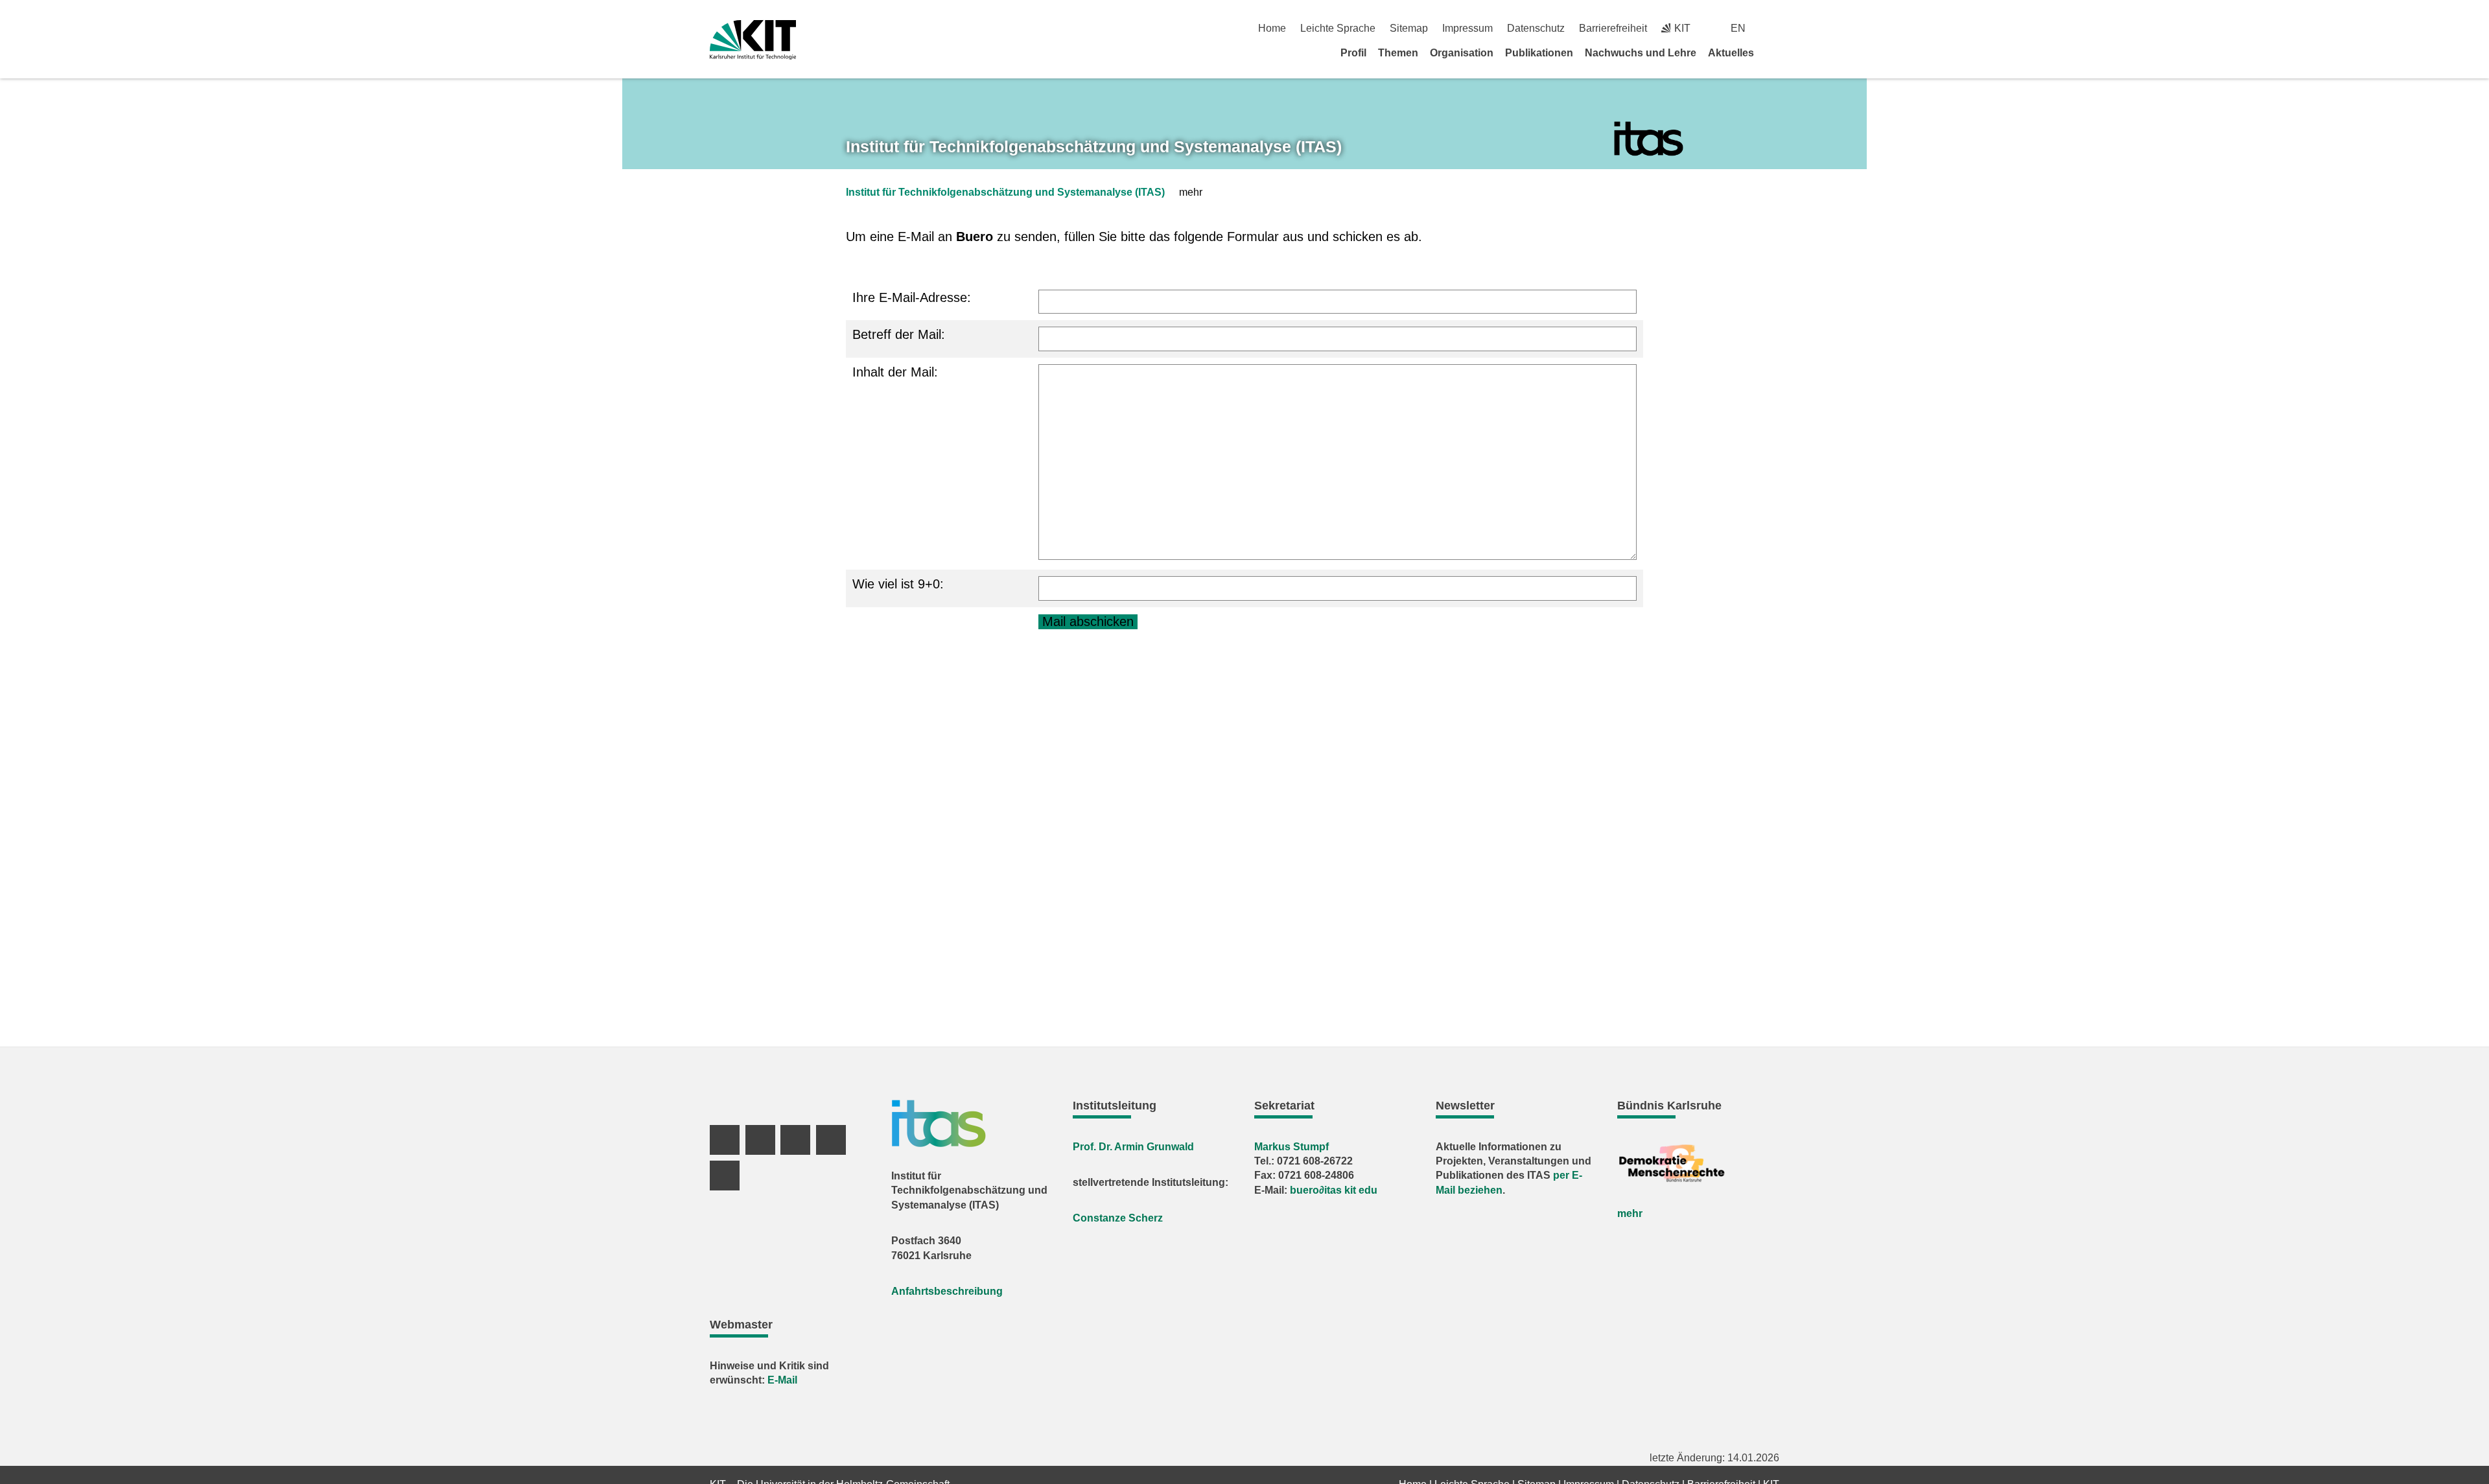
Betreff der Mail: (899, 334)
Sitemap (1409, 28)
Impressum (1467, 28)
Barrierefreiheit (1613, 28)
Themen (1398, 53)
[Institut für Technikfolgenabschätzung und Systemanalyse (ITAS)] (1649, 139)
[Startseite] (1775, 52)
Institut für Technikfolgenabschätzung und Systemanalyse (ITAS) (1005, 192)
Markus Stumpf (1291, 1147)
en (1738, 28)
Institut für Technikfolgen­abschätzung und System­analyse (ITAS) (1094, 146)
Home (1272, 28)
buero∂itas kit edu (1334, 1190)
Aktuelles (1731, 53)
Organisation (1462, 53)
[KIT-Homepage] (753, 40)
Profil (1353, 53)
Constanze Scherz (1118, 1218)
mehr (1630, 1213)
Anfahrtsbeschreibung (947, 1291)
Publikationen (1539, 53)
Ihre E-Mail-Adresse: (912, 297)
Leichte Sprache (1338, 28)
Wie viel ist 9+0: (898, 584)
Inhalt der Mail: (895, 372)
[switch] (1774, 28)
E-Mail (782, 1380)
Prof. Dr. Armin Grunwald (1133, 1147)
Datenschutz (1536, 28)
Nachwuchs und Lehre (1641, 53)
